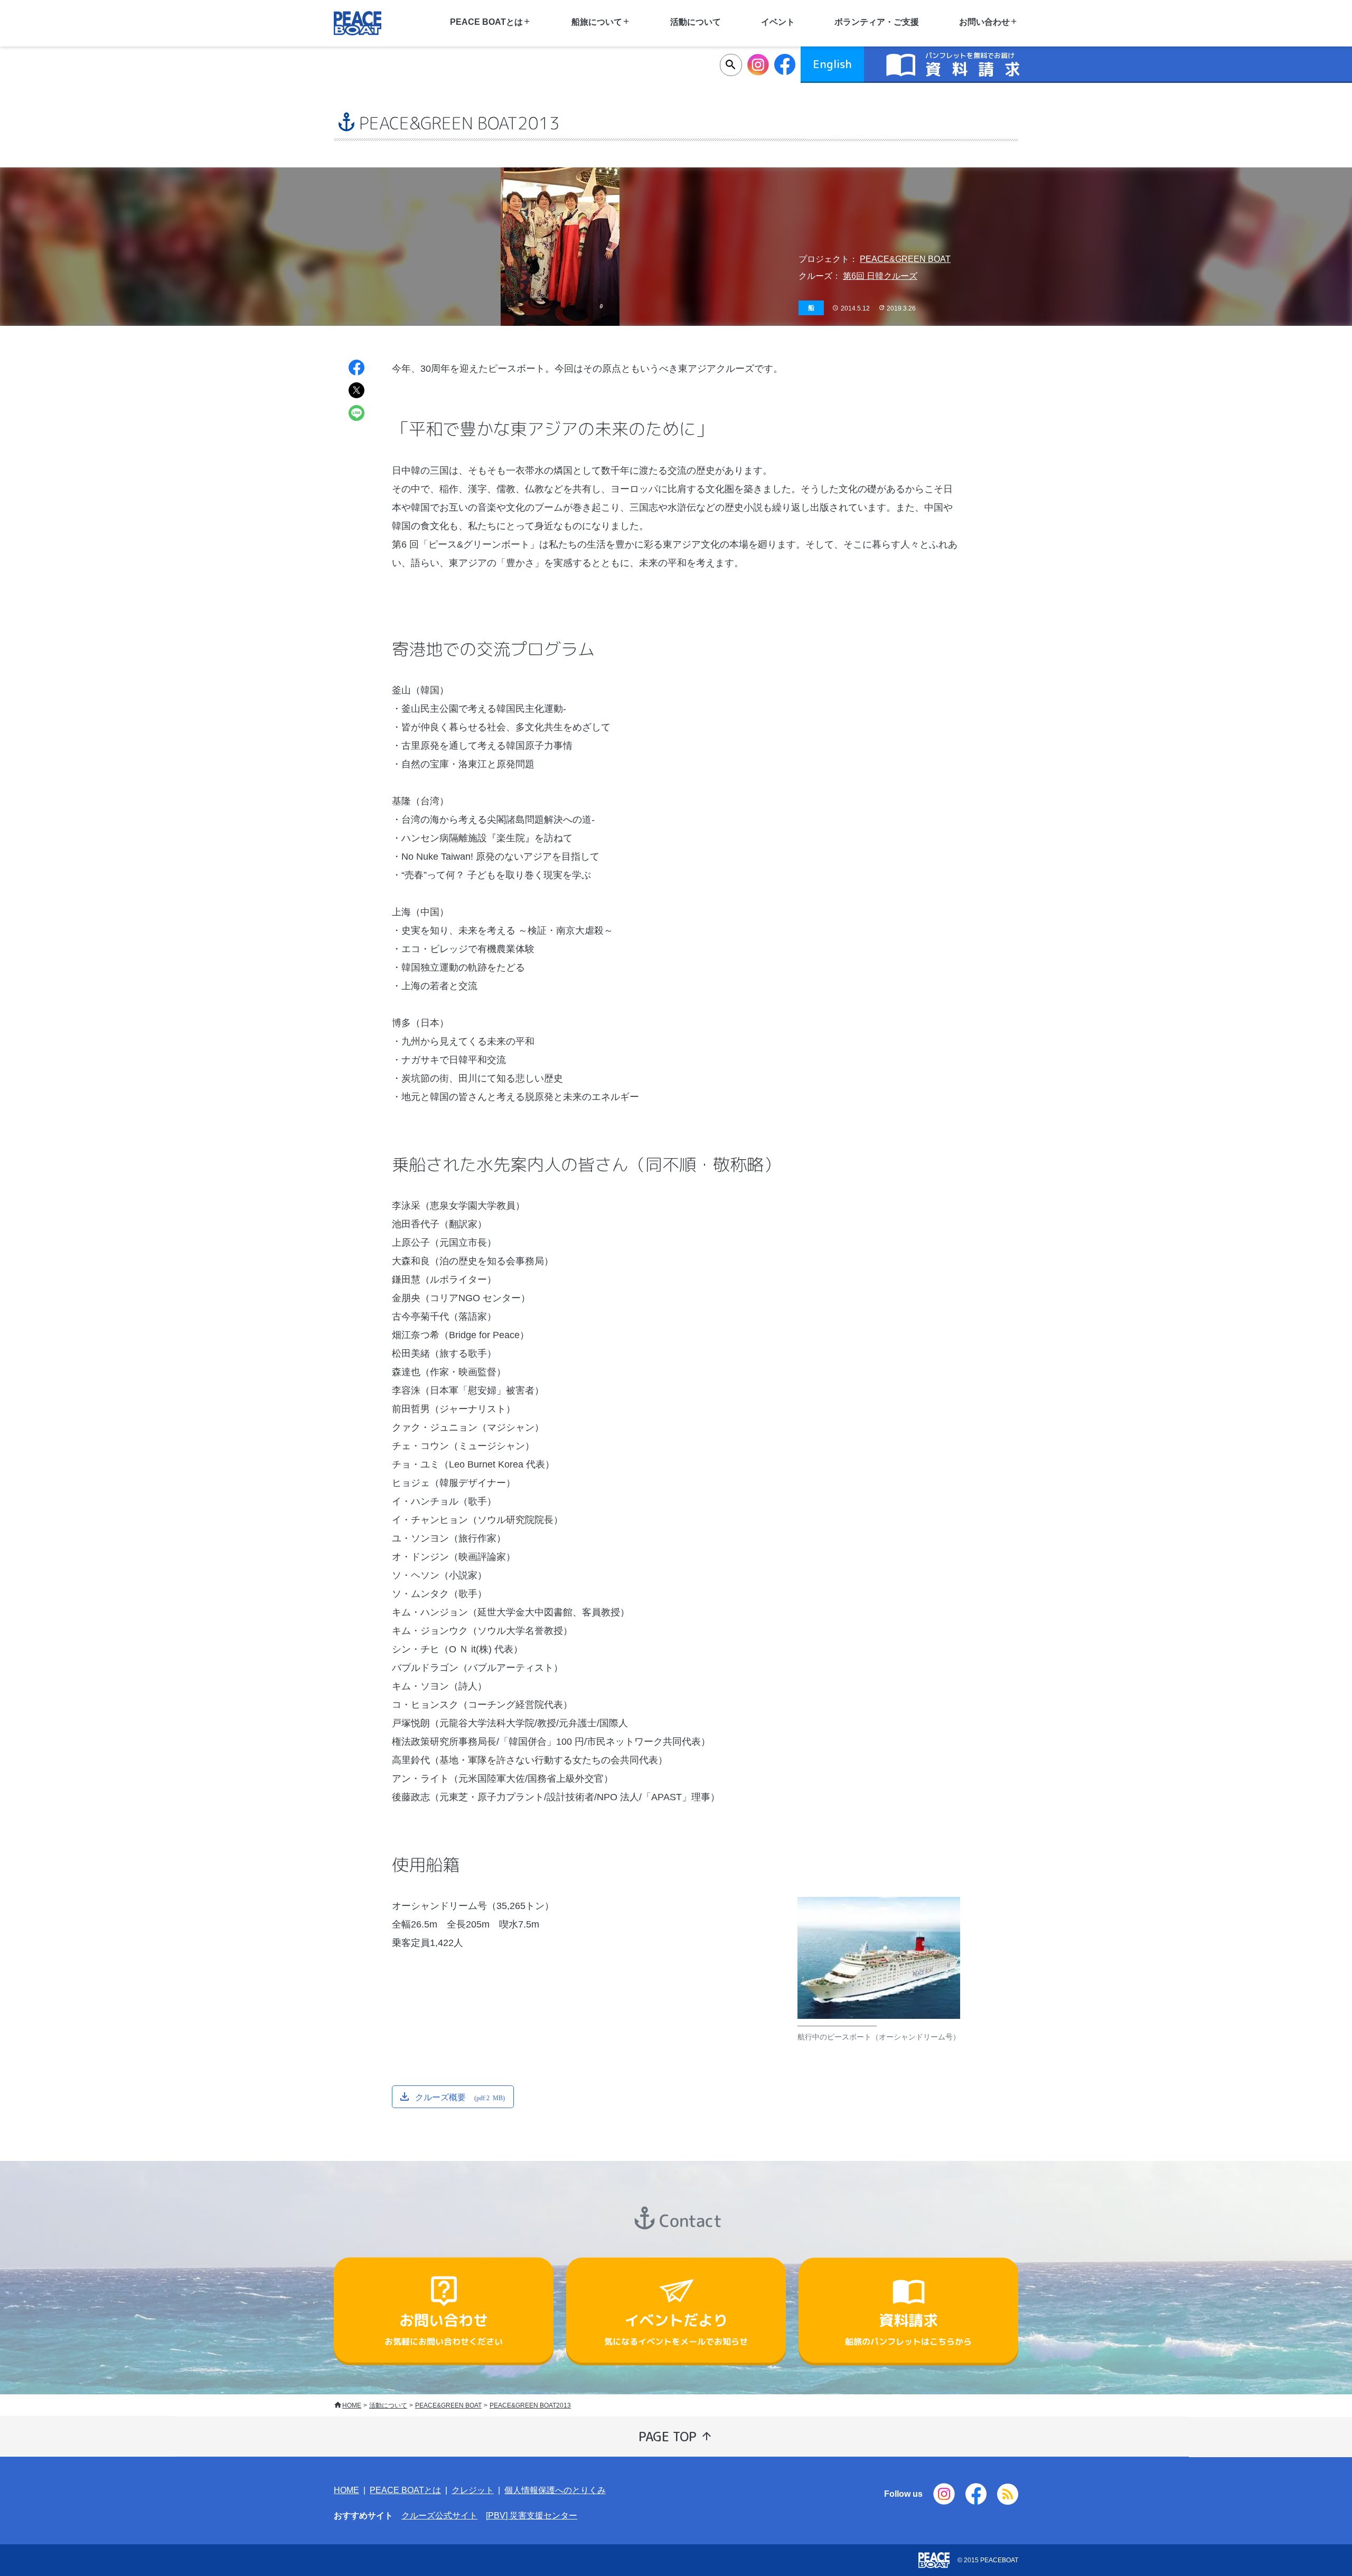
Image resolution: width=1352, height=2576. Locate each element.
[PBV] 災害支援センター (532, 2516)
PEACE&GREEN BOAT (905, 259)
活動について (696, 22)
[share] (356, 369)
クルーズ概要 (460, 2096)
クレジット (473, 2490)
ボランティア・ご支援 (877, 22)
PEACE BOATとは (405, 2490)
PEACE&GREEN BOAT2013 (530, 2405)
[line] (356, 414)
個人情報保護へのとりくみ (555, 2490)
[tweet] (356, 392)
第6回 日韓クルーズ (880, 276)
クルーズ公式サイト (439, 2516)
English (832, 64)
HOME (352, 2405)
